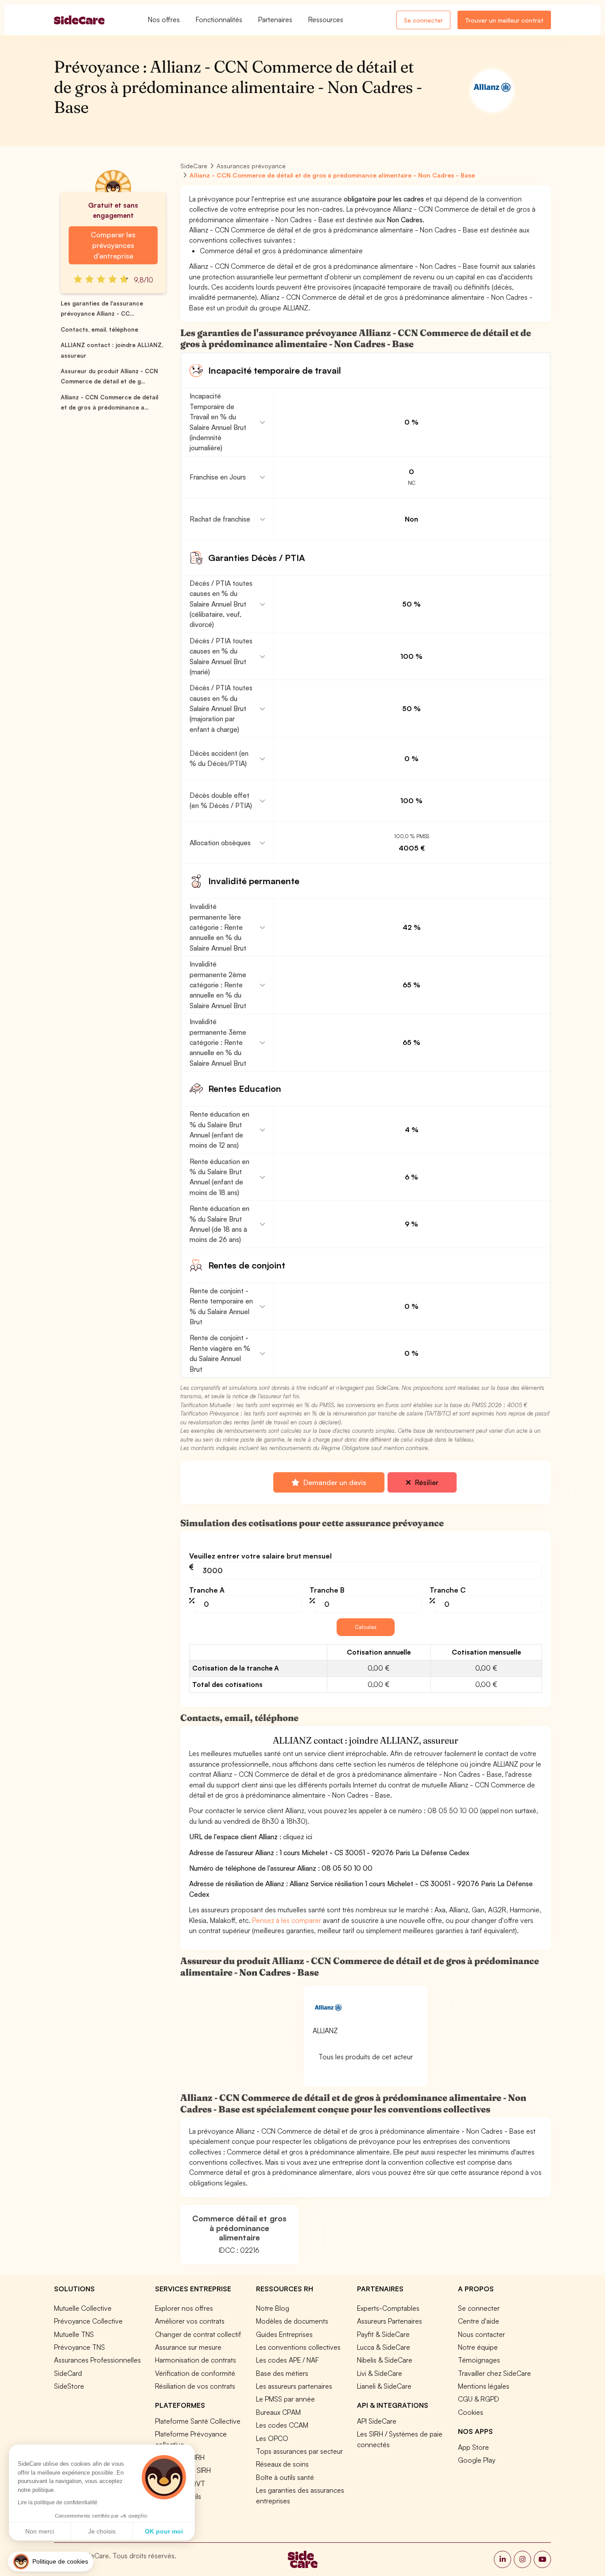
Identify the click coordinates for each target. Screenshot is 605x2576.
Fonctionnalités (219, 19)
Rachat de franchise (220, 519)
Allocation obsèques (220, 843)
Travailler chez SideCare (494, 2373)
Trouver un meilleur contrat (504, 20)
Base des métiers (282, 2373)
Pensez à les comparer (287, 1920)
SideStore (69, 2386)
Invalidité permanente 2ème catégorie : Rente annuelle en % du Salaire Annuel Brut (218, 985)
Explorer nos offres (184, 2308)
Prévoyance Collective (88, 2321)
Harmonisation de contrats (196, 2360)
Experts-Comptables (388, 2308)
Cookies (471, 2412)
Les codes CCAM (282, 2425)
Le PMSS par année (285, 2399)
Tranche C (448, 1590)
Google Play (477, 2460)
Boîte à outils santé (285, 2477)
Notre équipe (478, 2347)
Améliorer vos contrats (190, 2321)
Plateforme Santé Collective (198, 2421)
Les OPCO (272, 2438)
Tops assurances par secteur (299, 2451)
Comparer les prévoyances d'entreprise (113, 245)
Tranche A (207, 1590)
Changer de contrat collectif (198, 2334)
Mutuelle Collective (83, 2308)
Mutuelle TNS (74, 2334)
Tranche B (327, 1590)
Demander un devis (334, 1482)
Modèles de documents (292, 2321)
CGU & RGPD (479, 2399)
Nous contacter (481, 2334)
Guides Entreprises (284, 2334)
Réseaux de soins (282, 2464)
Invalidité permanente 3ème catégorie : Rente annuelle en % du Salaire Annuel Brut (218, 1042)
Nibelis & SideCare (385, 2360)
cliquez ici (298, 1837)
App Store (473, 2447)
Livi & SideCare (380, 2373)
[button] (51, 2562)
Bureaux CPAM (278, 2412)
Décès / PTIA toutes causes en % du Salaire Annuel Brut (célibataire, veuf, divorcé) (221, 604)
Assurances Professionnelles (97, 2360)
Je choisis (102, 2531)
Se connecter (423, 20)
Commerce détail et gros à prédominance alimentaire (239, 2228)
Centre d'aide (479, 2321)
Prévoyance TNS (80, 2347)
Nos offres (164, 19)
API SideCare (377, 2421)
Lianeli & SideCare (384, 2386)
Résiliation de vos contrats (195, 2386)
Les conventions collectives (298, 2347)
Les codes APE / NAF (287, 2360)
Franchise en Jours (218, 477)
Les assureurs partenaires (294, 2386)
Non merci (40, 2531)
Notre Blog (273, 2308)
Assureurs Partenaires (390, 2321)
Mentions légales (484, 2386)
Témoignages (479, 2360)
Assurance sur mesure (188, 2347)
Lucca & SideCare (384, 2347)
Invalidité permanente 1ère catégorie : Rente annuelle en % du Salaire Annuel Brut (218, 927)
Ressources (326, 19)
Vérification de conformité (195, 2373)
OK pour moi (164, 2531)
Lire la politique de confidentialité (58, 2503)
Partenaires (275, 19)
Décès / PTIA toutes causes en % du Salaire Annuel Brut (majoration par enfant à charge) (221, 708)
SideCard (68, 2373)
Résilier (426, 1482)
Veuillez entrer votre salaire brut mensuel (260, 1556)
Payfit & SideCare (383, 2334)
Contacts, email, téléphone (99, 329)
